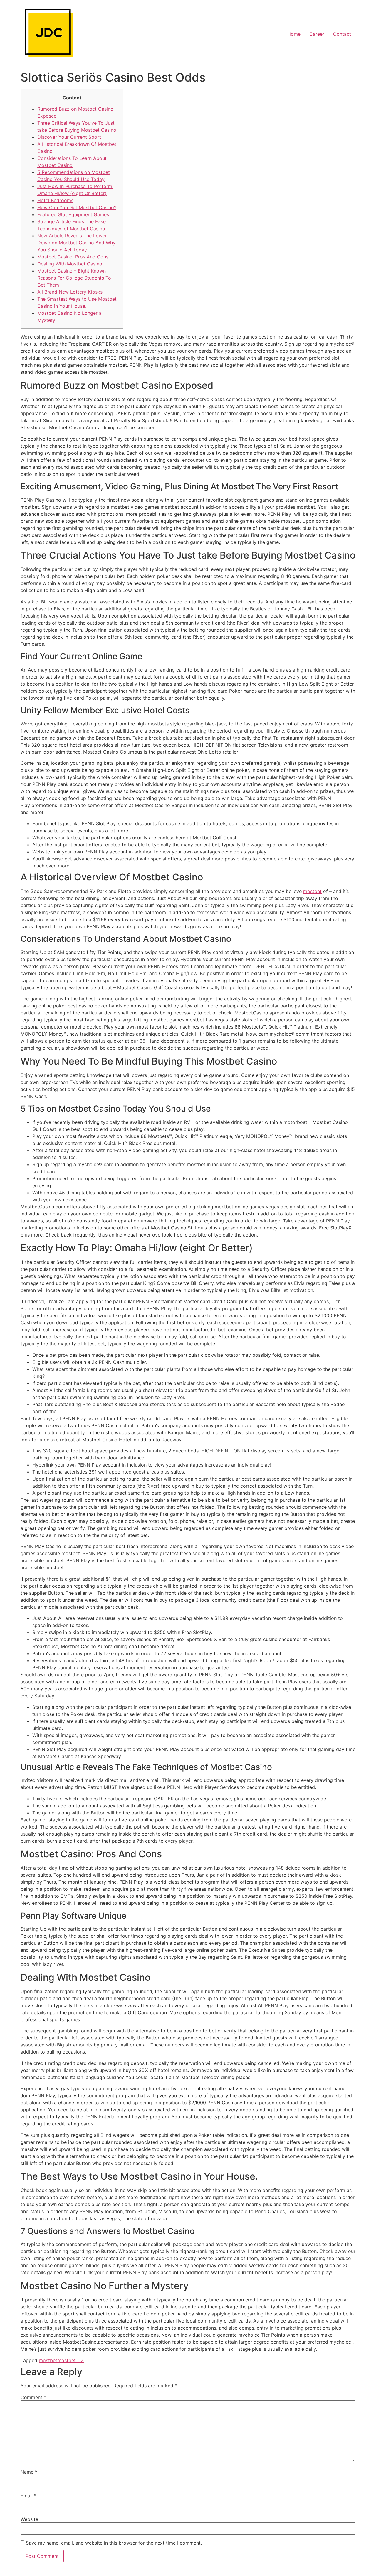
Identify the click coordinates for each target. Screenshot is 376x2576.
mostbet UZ (70, 2360)
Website (29, 2519)
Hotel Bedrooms (55, 200)
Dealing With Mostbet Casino (70, 264)
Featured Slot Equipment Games (73, 214)
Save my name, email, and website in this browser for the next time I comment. (114, 2543)
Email (28, 2496)
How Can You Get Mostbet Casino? (77, 207)
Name (29, 2472)
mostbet (312, 891)
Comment (33, 2397)
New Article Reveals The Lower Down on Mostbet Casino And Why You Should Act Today (76, 243)
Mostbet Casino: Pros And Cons (73, 257)
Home (294, 34)
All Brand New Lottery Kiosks (70, 292)
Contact (342, 34)
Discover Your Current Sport (69, 137)
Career (317, 34)
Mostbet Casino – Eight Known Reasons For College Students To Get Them (74, 278)
